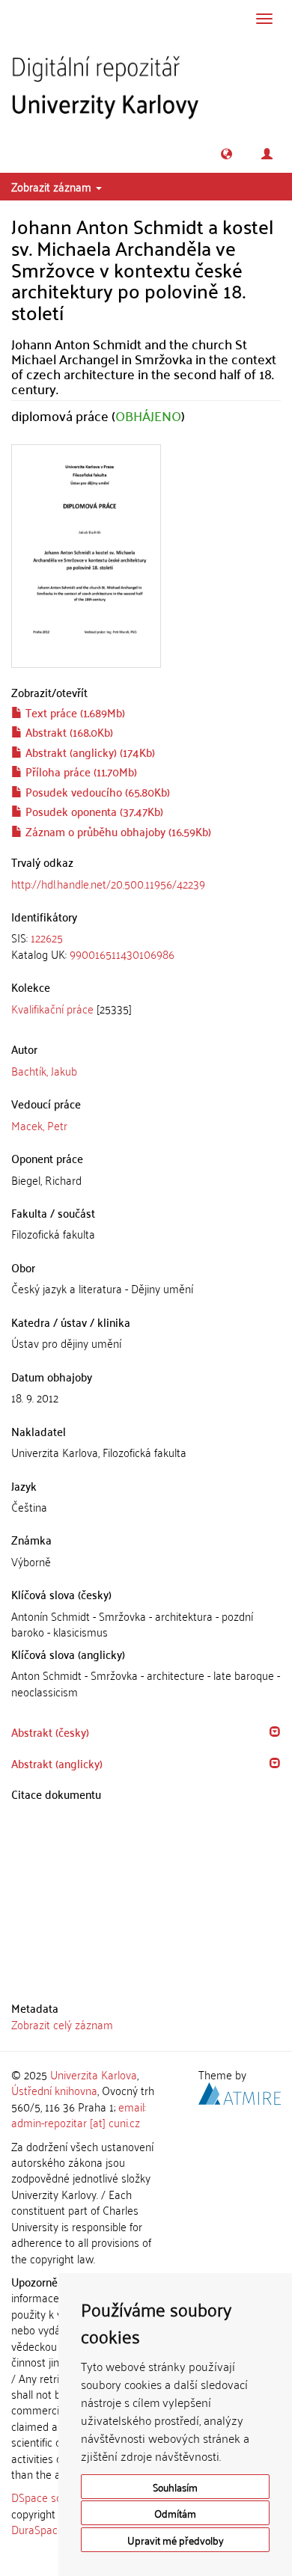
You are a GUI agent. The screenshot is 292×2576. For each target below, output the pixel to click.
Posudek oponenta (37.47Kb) (93, 811)
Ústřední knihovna (54, 2090)
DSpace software (52, 2497)
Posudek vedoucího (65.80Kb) (96, 791)
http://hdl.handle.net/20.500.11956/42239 (108, 883)
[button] (226, 154)
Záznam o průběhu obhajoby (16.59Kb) (117, 831)
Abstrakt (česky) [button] (50, 1732)
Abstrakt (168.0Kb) (68, 732)
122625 (47, 937)
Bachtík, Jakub (44, 1070)
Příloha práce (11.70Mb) (80, 771)
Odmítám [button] (175, 2513)
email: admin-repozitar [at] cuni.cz (79, 2114)
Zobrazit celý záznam (62, 2024)
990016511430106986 (122, 954)
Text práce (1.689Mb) (74, 712)
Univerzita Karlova (94, 2074)
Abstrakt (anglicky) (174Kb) (89, 752)
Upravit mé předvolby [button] (176, 2540)
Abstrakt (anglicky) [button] (57, 1763)
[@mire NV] (240, 2091)
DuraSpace (37, 2529)
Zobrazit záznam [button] (53, 186)
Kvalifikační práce (52, 1008)
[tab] (146, 946)
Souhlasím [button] (175, 2487)
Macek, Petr (39, 1125)
